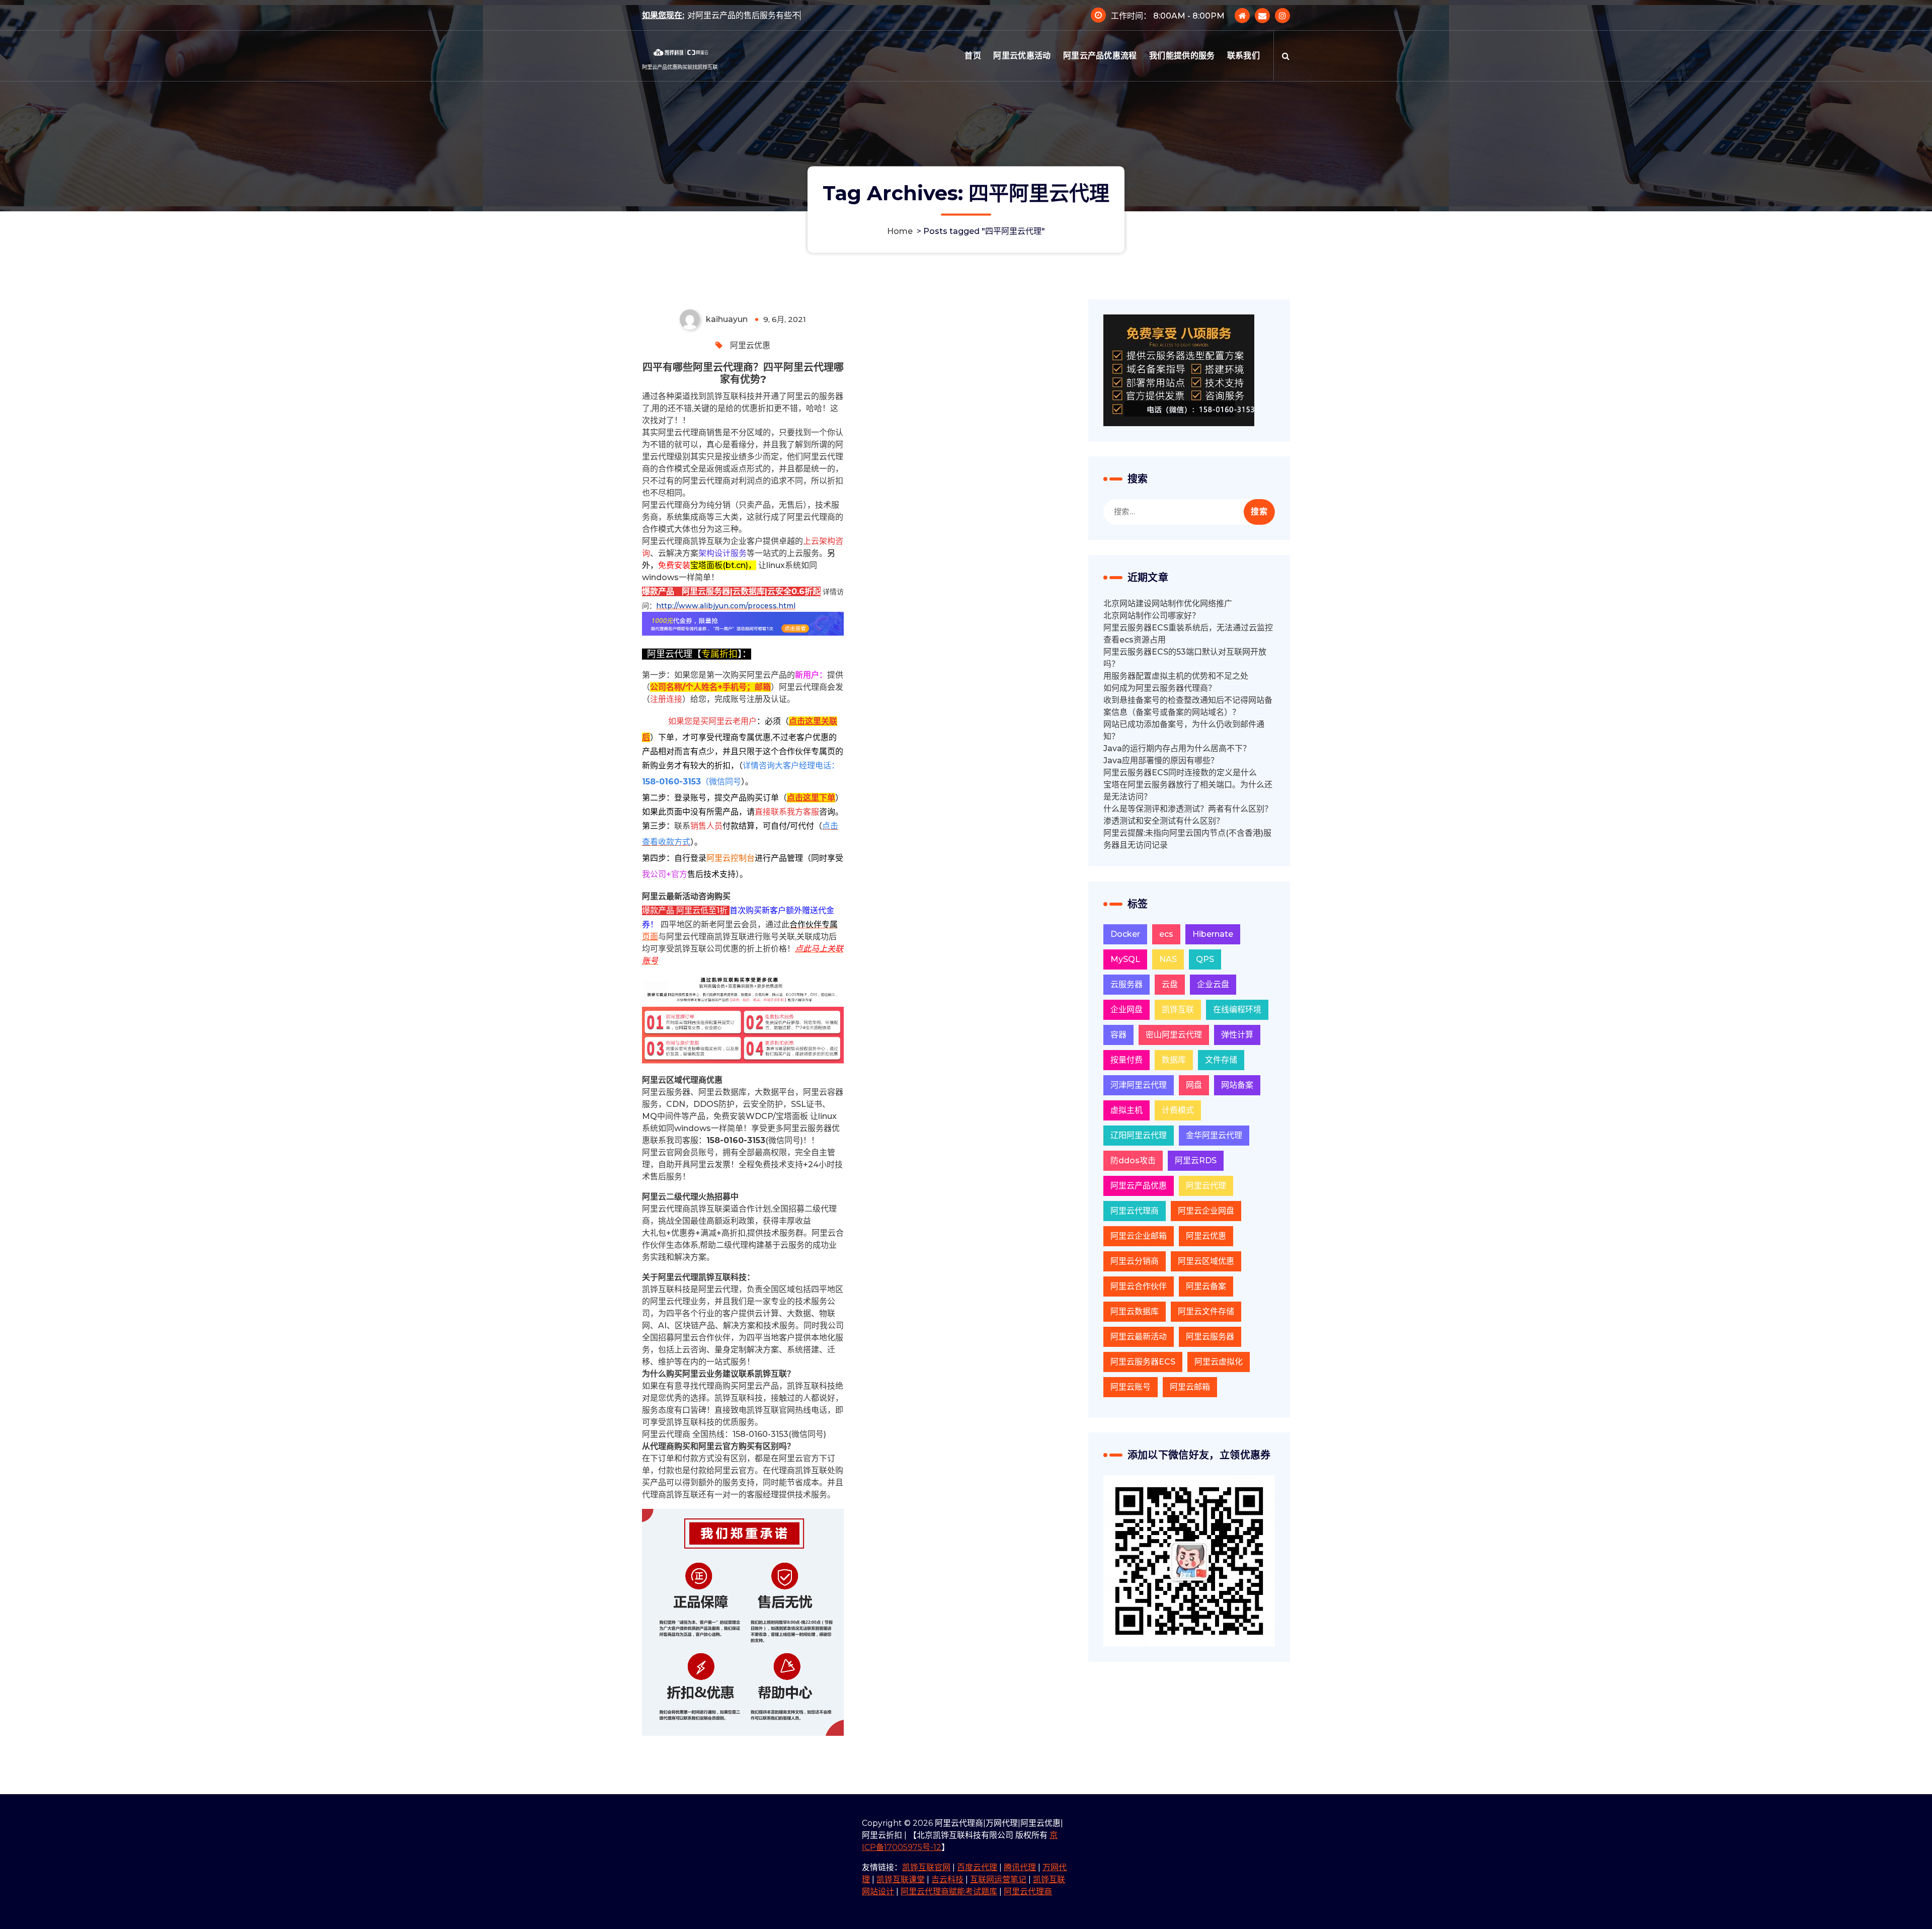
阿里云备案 (1206, 1286)
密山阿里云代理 (1174, 1035)
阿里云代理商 (1135, 1211)
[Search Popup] (1286, 56)
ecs (1166, 934)
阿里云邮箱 (1190, 1387)
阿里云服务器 (1210, 1337)
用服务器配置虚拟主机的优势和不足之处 (1176, 676)
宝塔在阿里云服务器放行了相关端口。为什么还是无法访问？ (1188, 791)
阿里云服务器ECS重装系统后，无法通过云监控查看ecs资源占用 (1188, 634)
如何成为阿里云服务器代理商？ (1160, 688)
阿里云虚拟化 (1219, 1362)
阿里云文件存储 (1206, 1311)
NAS (1168, 959)
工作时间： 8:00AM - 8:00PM (1168, 16)
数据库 (1174, 1060)
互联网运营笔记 (998, 1879)
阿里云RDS (1196, 1160)
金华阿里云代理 (1214, 1135)
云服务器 (1126, 984)
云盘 (1170, 984)
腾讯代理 (1020, 1867)
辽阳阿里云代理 (1139, 1135)
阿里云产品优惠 (1139, 1186)
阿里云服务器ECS (1143, 1362)
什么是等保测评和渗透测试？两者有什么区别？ (1188, 809)
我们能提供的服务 (1182, 56)
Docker (1125, 934)
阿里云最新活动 (1139, 1337)
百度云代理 (977, 1867)
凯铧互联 (1178, 1010)
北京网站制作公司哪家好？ (1152, 616)
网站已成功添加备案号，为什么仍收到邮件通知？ (1184, 730)
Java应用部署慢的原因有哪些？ (1161, 760)
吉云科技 (947, 1879)
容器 (1118, 1035)
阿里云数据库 (1135, 1311)
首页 (973, 56)
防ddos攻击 (1133, 1160)
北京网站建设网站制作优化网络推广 (1168, 604)
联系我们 (1243, 56)
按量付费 (1126, 1060)
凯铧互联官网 (926, 1867)
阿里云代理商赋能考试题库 (949, 1892)
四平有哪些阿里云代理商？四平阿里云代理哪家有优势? (743, 373)
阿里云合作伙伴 (1139, 1286)
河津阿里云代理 (1139, 1085)
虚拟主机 (1126, 1110)
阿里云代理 (1206, 1186)
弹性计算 (1237, 1035)
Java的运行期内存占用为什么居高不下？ (1177, 748)
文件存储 (1221, 1060)
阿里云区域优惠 (1206, 1261)
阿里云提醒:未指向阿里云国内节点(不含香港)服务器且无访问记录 (1187, 839)
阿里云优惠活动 (1022, 56)
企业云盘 (1213, 984)
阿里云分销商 (1135, 1261)
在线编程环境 (1237, 1010)
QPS (1205, 959)
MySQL (1125, 959)
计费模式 (1178, 1110)
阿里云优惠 (750, 345)
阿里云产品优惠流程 (1100, 56)
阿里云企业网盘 (1206, 1211)
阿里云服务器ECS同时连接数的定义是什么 (1180, 773)
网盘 (1194, 1085)
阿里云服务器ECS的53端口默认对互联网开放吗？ (1185, 658)
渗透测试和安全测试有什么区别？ (1164, 821)
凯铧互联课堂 (901, 1879)
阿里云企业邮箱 (1139, 1236)
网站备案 (1237, 1085)
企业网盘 (1126, 1010)
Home (900, 231)
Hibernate (1213, 934)
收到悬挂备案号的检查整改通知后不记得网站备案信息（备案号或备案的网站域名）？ (1188, 706)
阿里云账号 (1131, 1387)
